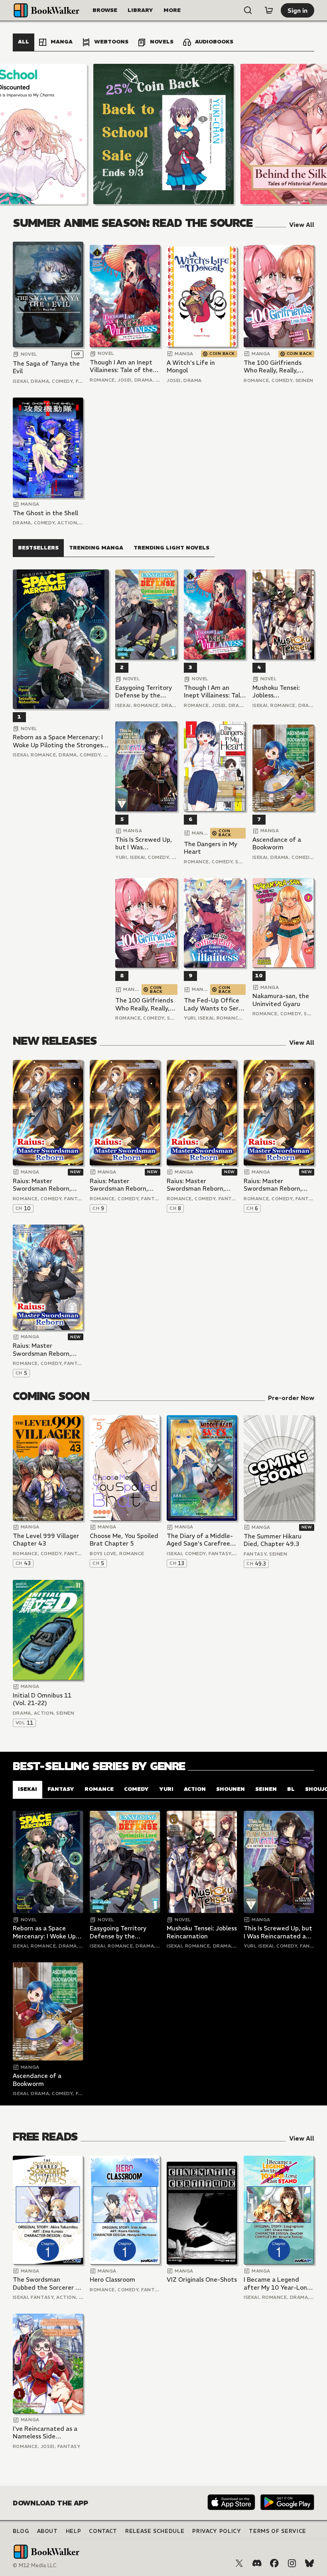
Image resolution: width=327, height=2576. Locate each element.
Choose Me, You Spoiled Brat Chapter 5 (124, 1540)
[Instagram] (292, 2563)
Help (74, 2531)
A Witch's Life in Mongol (191, 367)
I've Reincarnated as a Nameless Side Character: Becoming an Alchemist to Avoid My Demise (48, 2433)
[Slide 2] (163, 134)
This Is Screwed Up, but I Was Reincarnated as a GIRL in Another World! (144, 844)
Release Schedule (155, 2531)
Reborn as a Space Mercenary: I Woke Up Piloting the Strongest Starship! (59, 741)
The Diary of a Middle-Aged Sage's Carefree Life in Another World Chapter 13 (200, 1540)
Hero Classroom (112, 2280)
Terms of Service (277, 2531)
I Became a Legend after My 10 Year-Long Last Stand (277, 2284)
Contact (103, 2531)
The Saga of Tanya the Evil (46, 367)
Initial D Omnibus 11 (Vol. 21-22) (42, 1699)
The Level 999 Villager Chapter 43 (46, 1540)
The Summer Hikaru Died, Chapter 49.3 (273, 1540)
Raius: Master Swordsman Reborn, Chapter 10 (42, 1185)
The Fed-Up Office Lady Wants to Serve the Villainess (215, 1004)
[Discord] (257, 2563)
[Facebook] (274, 2563)
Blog (21, 2531)
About (47, 2531)
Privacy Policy (217, 2531)
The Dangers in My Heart (211, 848)
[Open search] (248, 10)
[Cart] (269, 10)
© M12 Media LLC (35, 2565)
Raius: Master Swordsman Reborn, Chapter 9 (119, 1185)
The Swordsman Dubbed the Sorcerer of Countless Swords (47, 2284)
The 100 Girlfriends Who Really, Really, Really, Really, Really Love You (273, 367)
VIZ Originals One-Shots (202, 2280)
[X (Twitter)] (239, 2563)
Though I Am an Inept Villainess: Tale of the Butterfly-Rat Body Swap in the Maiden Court (121, 366)
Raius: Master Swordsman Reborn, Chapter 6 (273, 1185)
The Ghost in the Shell (45, 513)
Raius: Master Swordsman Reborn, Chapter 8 (196, 1185)
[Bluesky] (309, 2563)
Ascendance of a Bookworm (277, 844)
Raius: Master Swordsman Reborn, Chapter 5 (42, 1350)
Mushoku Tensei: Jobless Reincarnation (276, 692)
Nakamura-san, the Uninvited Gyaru (281, 1000)
